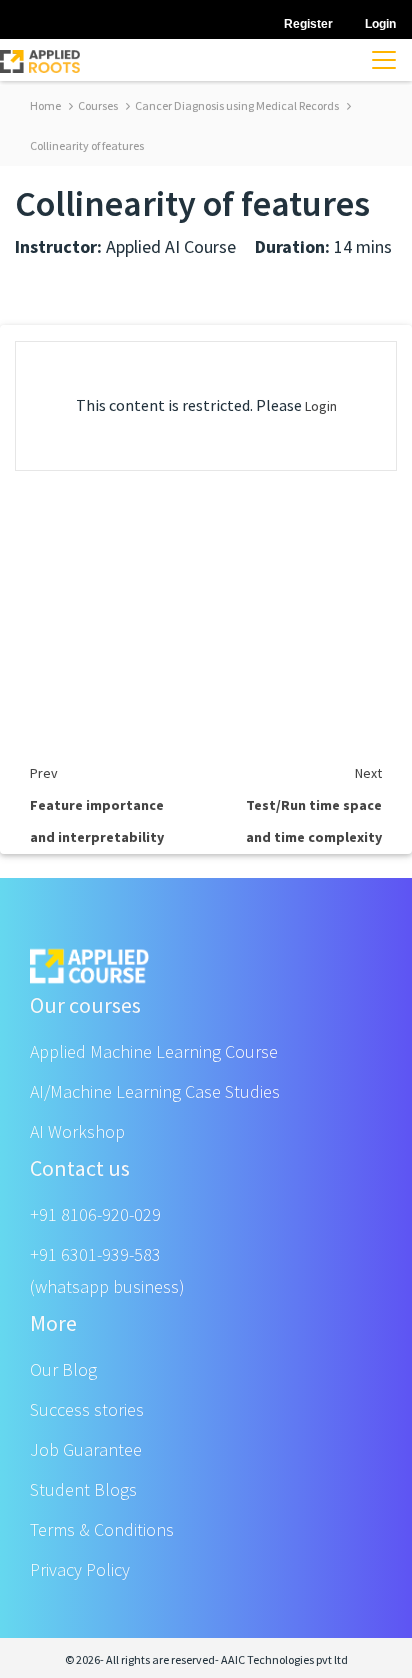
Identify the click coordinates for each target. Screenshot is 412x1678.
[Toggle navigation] (384, 60)
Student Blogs (83, 1489)
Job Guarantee (86, 1449)
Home (45, 105)
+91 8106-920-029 (95, 1214)
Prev (44, 773)
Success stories (87, 1409)
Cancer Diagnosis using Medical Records (236, 105)
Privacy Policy (80, 1569)
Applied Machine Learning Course (154, 1051)
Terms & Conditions (102, 1529)
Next (368, 773)
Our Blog (63, 1369)
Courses (97, 105)
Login (321, 406)
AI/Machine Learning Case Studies (155, 1091)
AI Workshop (77, 1131)
